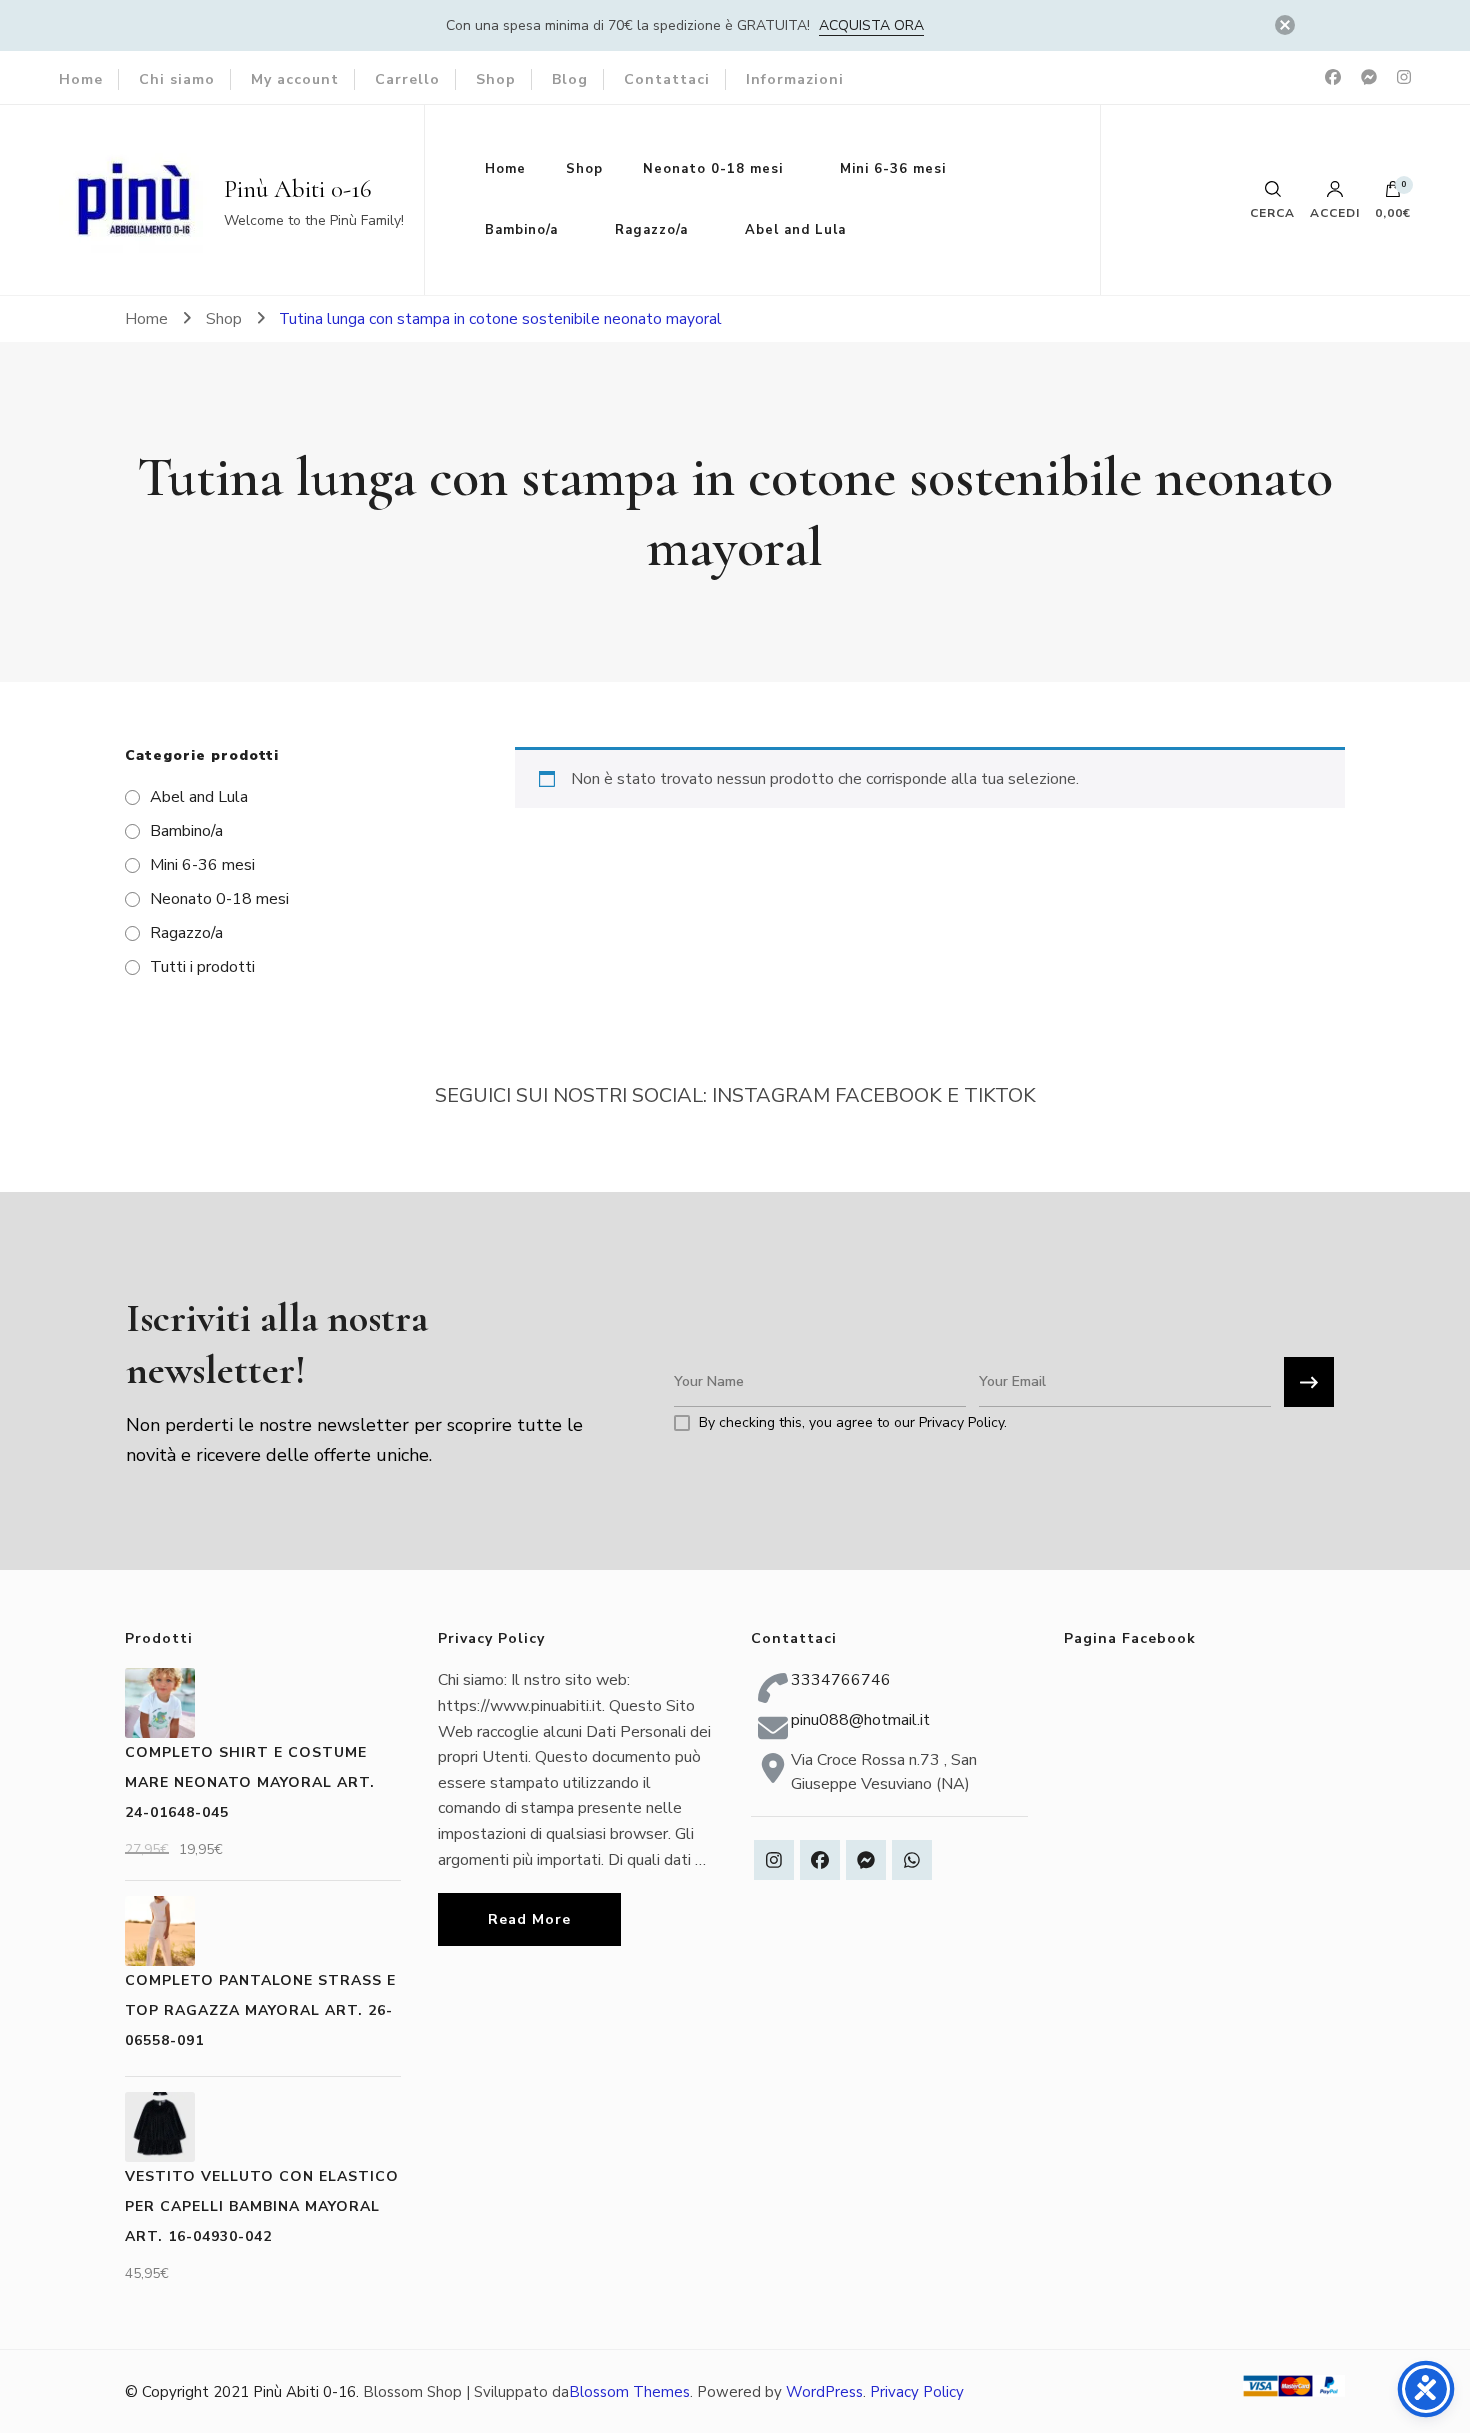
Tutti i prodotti (202, 967)
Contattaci (667, 79)
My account (295, 79)
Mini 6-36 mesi (893, 169)
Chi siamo (177, 79)
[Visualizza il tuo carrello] (1393, 194)
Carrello (407, 79)
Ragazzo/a (651, 230)
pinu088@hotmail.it (860, 1720)
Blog (570, 79)
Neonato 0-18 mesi (713, 169)
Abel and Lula (795, 230)
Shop (496, 79)
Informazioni (795, 79)
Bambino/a (521, 230)
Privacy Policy (917, 2392)
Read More (529, 1919)
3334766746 (841, 1680)
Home (81, 79)
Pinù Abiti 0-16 (298, 189)
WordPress (824, 2392)
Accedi (1335, 212)
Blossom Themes (629, 2392)
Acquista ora (871, 25)
